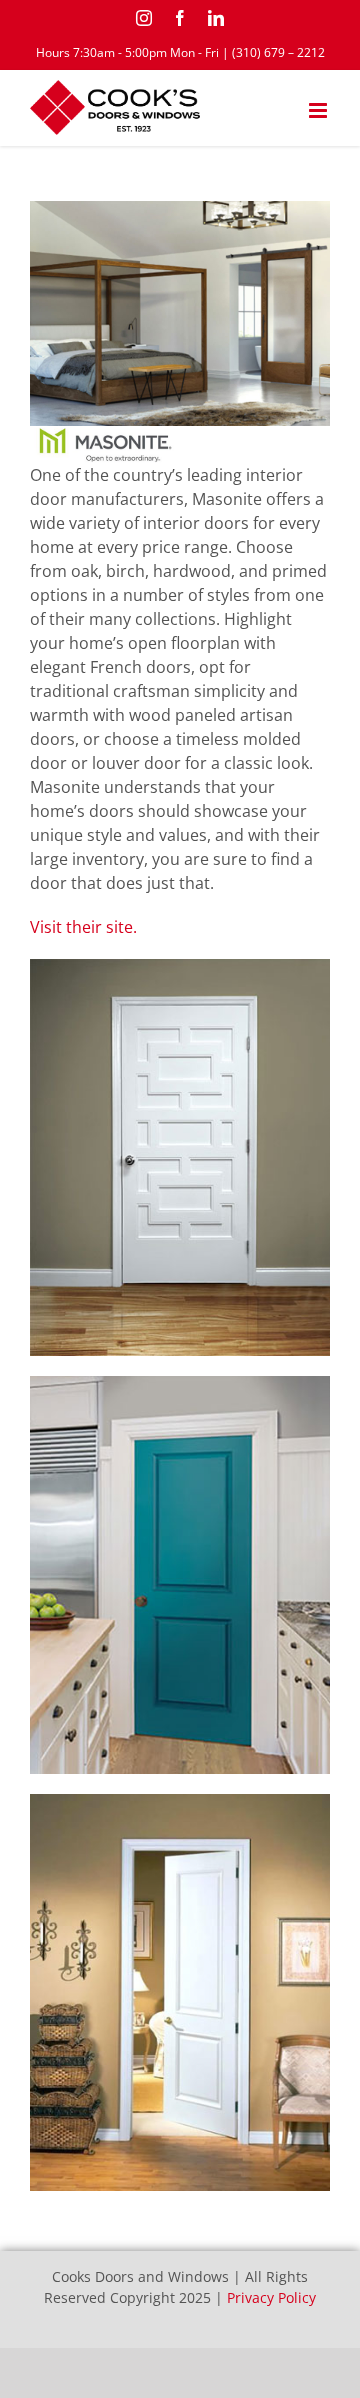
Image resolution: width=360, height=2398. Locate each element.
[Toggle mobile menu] (319, 110)
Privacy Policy (271, 2297)
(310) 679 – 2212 (278, 52)
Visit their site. (83, 927)
